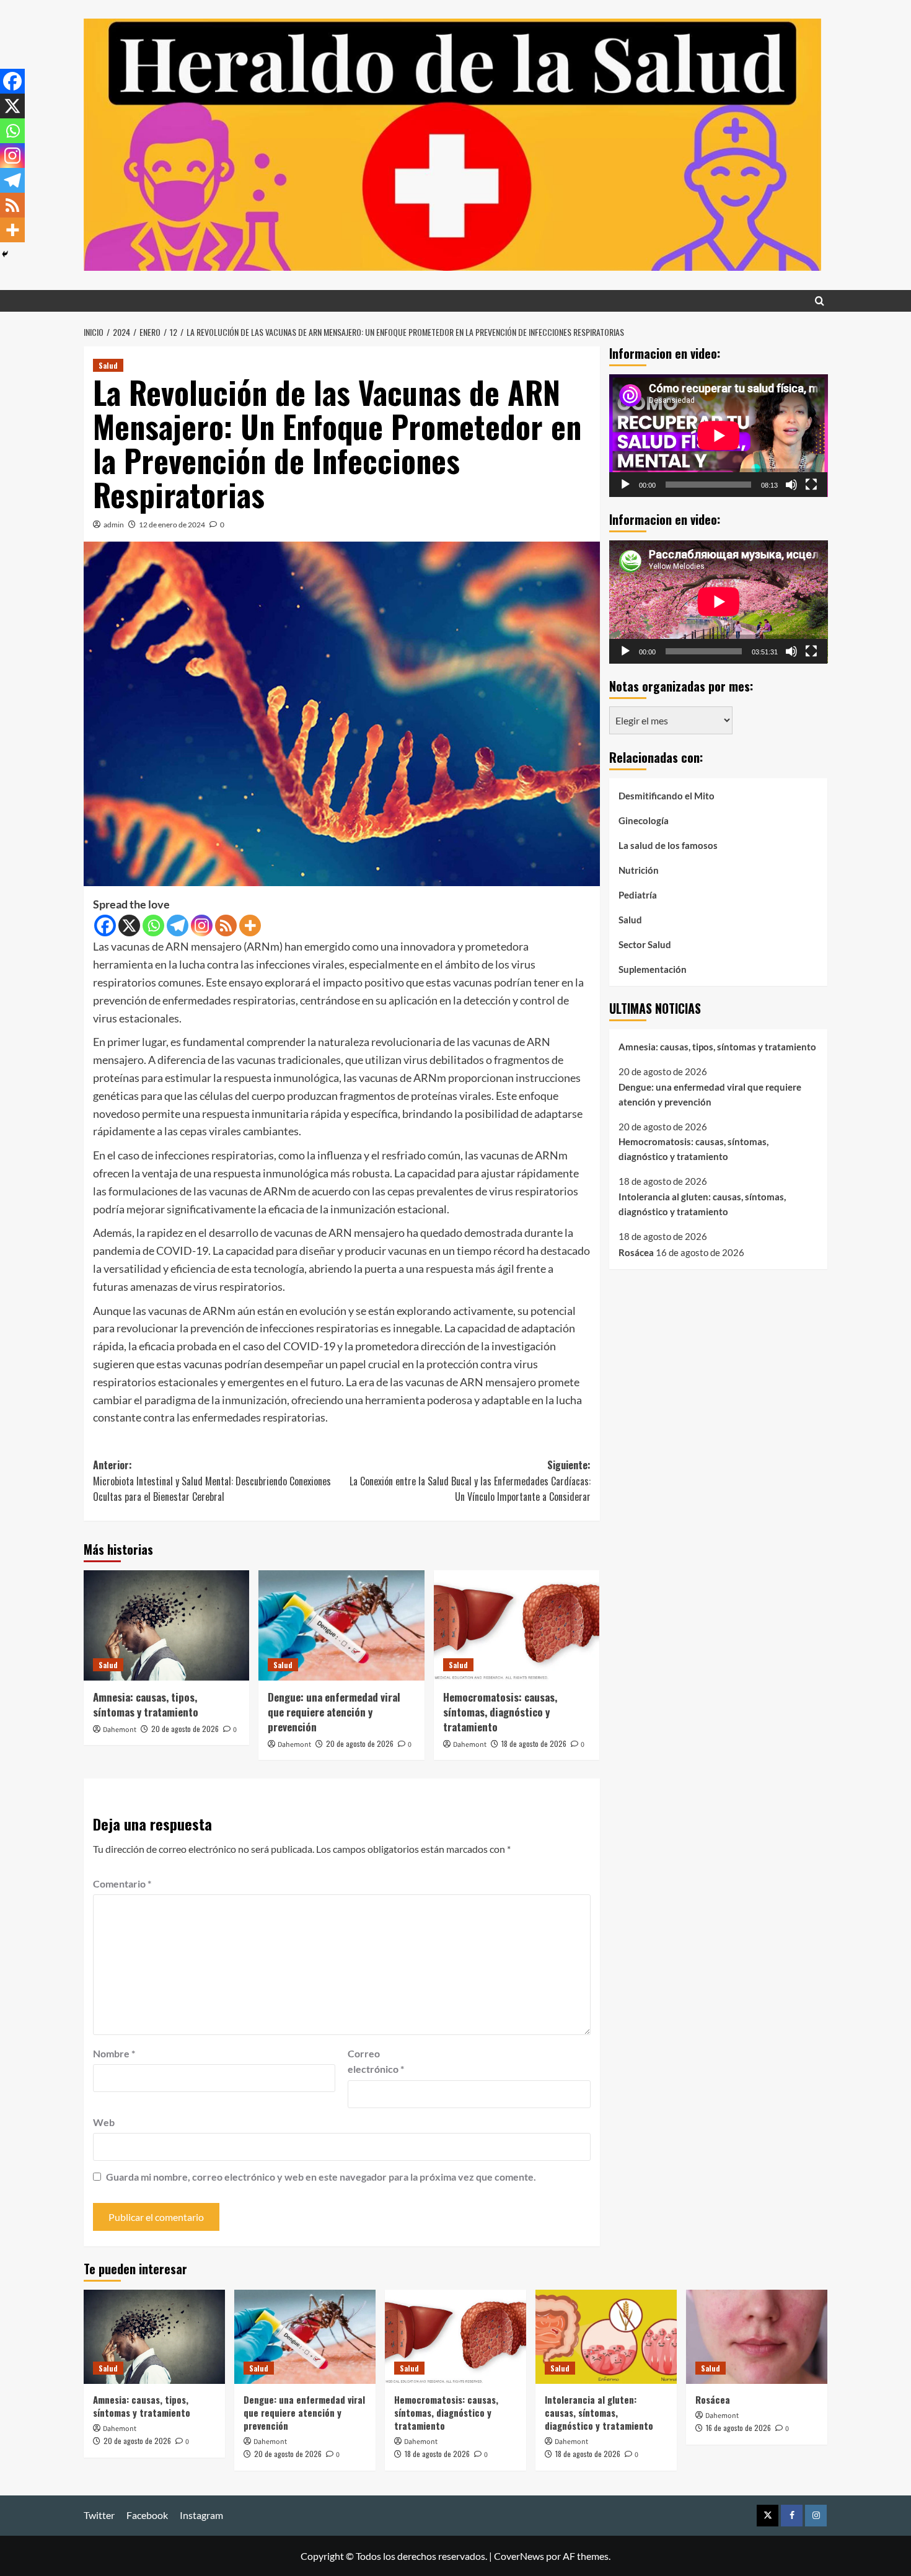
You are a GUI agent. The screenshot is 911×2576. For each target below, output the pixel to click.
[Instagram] (202, 925)
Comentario (122, 1884)
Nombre (114, 2053)
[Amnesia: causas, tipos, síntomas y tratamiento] (166, 1625)
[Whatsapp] (153, 925)
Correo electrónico (376, 2061)
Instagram (201, 2515)
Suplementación (653, 969)
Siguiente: (470, 1481)
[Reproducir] (625, 485)
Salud (108, 365)
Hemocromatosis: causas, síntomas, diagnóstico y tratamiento (500, 1712)
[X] (129, 925)
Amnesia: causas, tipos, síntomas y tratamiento (146, 1704)
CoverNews (519, 2556)
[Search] (820, 301)
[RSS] (226, 925)
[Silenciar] (791, 485)
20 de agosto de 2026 (185, 1729)
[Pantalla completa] (811, 485)
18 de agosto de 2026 (534, 1743)
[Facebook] (105, 925)
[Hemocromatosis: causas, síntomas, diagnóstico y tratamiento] (517, 1625)
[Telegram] (178, 925)
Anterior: (212, 1481)
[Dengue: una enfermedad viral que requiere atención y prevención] (341, 1625)
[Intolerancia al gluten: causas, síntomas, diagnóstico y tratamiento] (606, 2337)
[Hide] (5, 254)
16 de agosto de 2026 (738, 2428)
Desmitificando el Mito (667, 795)
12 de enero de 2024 (172, 525)
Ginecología (644, 820)
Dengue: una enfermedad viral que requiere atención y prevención (334, 1712)
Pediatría (638, 894)
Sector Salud (645, 944)
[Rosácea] (757, 2337)
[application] (719, 436)
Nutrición (639, 869)
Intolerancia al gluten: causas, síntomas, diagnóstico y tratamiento (702, 1204)
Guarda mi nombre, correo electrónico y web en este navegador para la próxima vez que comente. (321, 2177)
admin (114, 525)
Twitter (99, 2515)
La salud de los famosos (668, 845)
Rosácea (636, 1252)
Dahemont (120, 1730)
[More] (250, 925)
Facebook (147, 2515)
